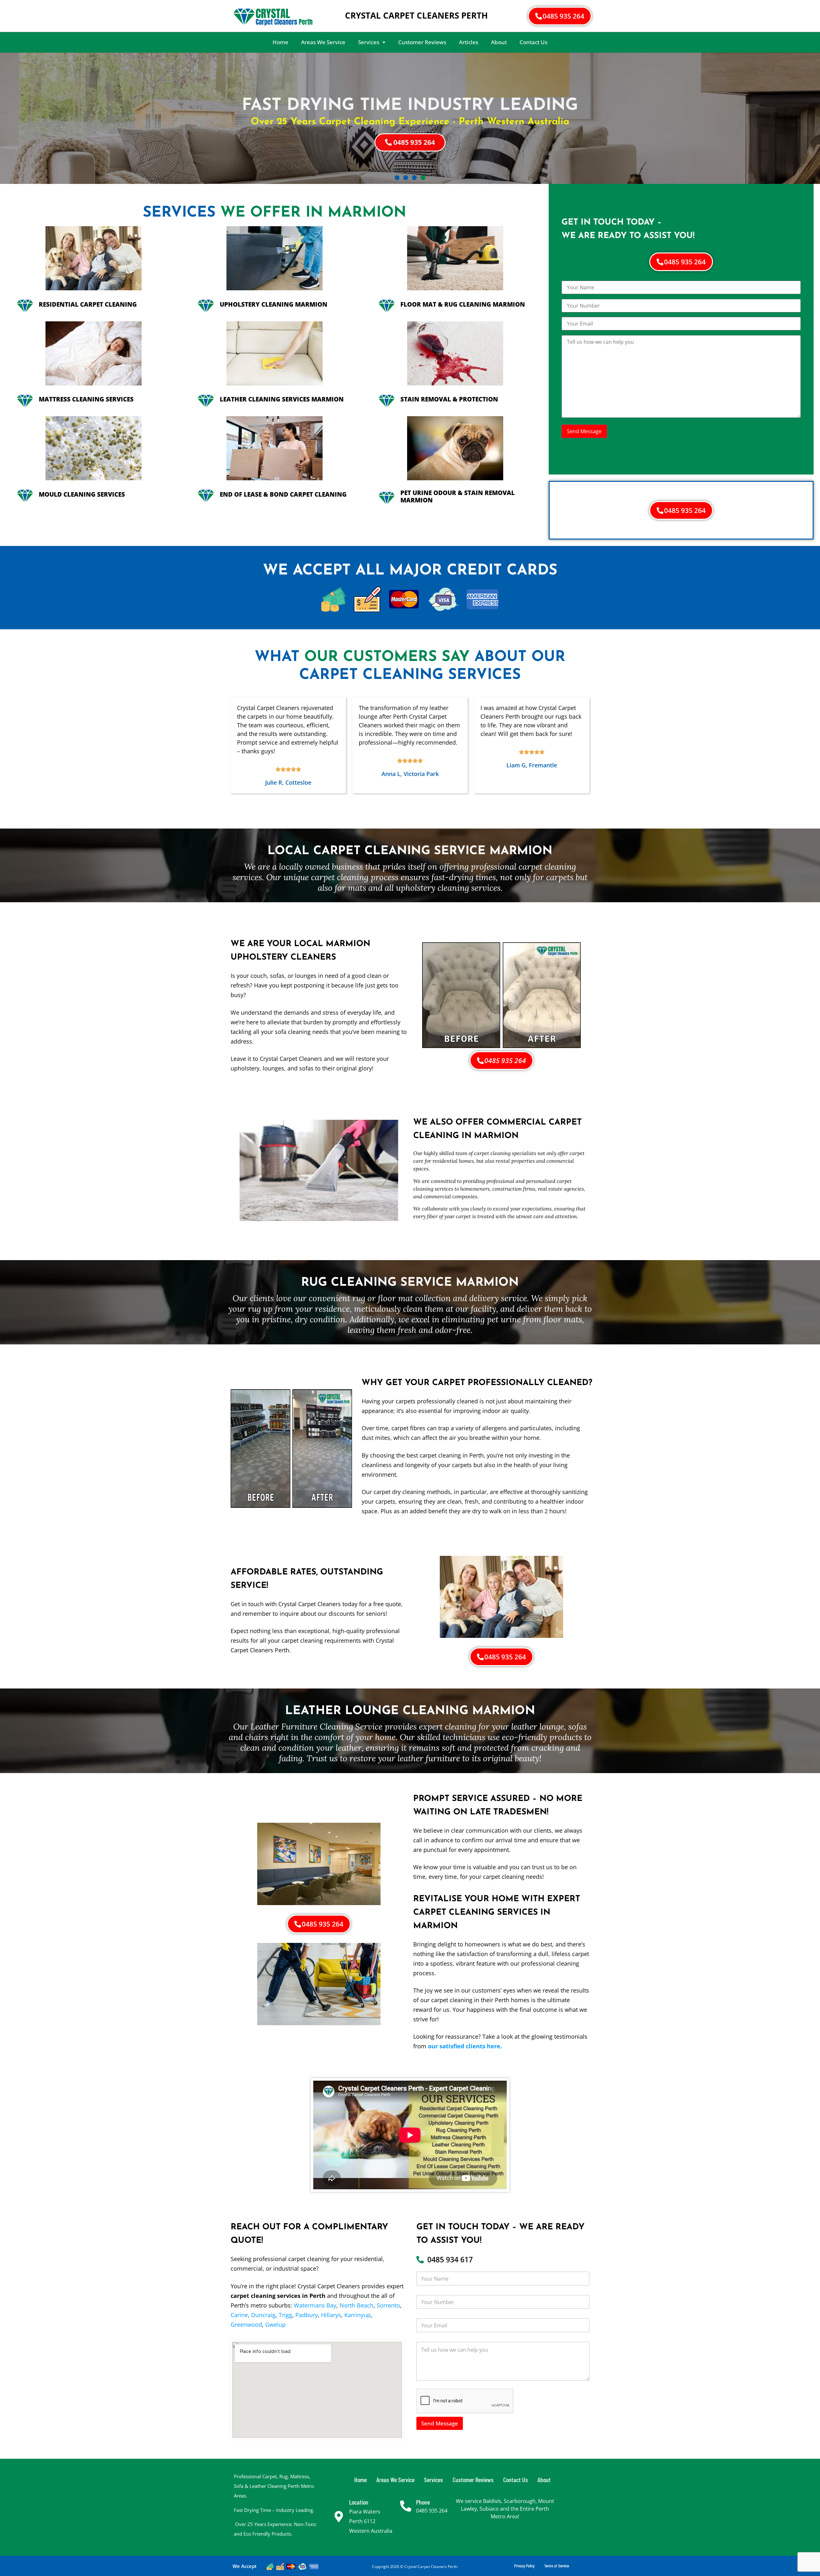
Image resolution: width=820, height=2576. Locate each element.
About (499, 42)
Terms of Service (557, 2566)
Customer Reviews (422, 42)
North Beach (357, 2305)
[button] (372, 42)
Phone (423, 2502)
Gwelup (275, 2324)
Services (369, 42)
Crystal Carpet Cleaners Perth (416, 15)
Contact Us (533, 42)
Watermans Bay (315, 2305)
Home (280, 42)
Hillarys (331, 2315)
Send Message (440, 2423)
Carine (239, 2315)
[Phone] (406, 2506)
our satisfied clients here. (465, 2046)
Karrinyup (357, 2315)
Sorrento (388, 2305)
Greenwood (246, 2324)
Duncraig (263, 2315)
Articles (469, 42)
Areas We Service (323, 42)
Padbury (307, 2315)
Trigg (285, 2315)
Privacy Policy (524, 2566)
